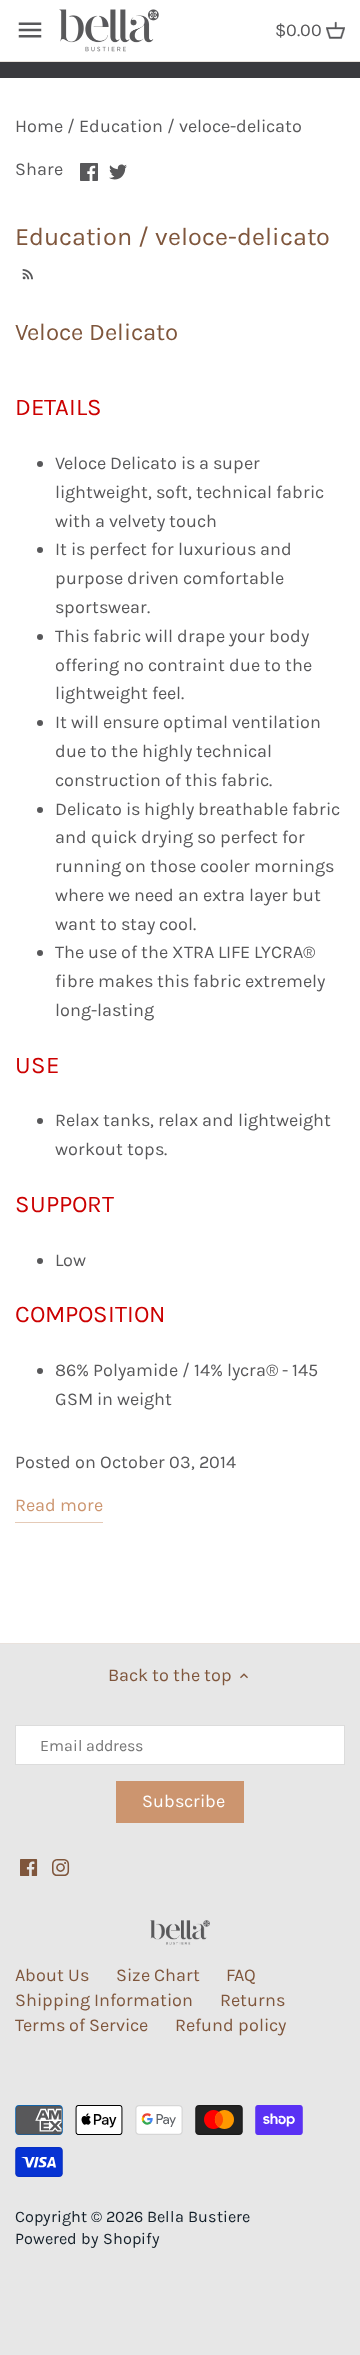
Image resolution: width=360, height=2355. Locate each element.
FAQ (241, 1975)
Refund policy (230, 2025)
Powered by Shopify (87, 2238)
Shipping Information (104, 2000)
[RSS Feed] (25, 271)
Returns (252, 2000)
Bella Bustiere (198, 2216)
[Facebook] (28, 1866)
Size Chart (158, 1975)
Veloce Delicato (96, 332)
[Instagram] (60, 1866)
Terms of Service (81, 2025)
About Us (52, 1975)
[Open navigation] (30, 30)
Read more (59, 1505)
